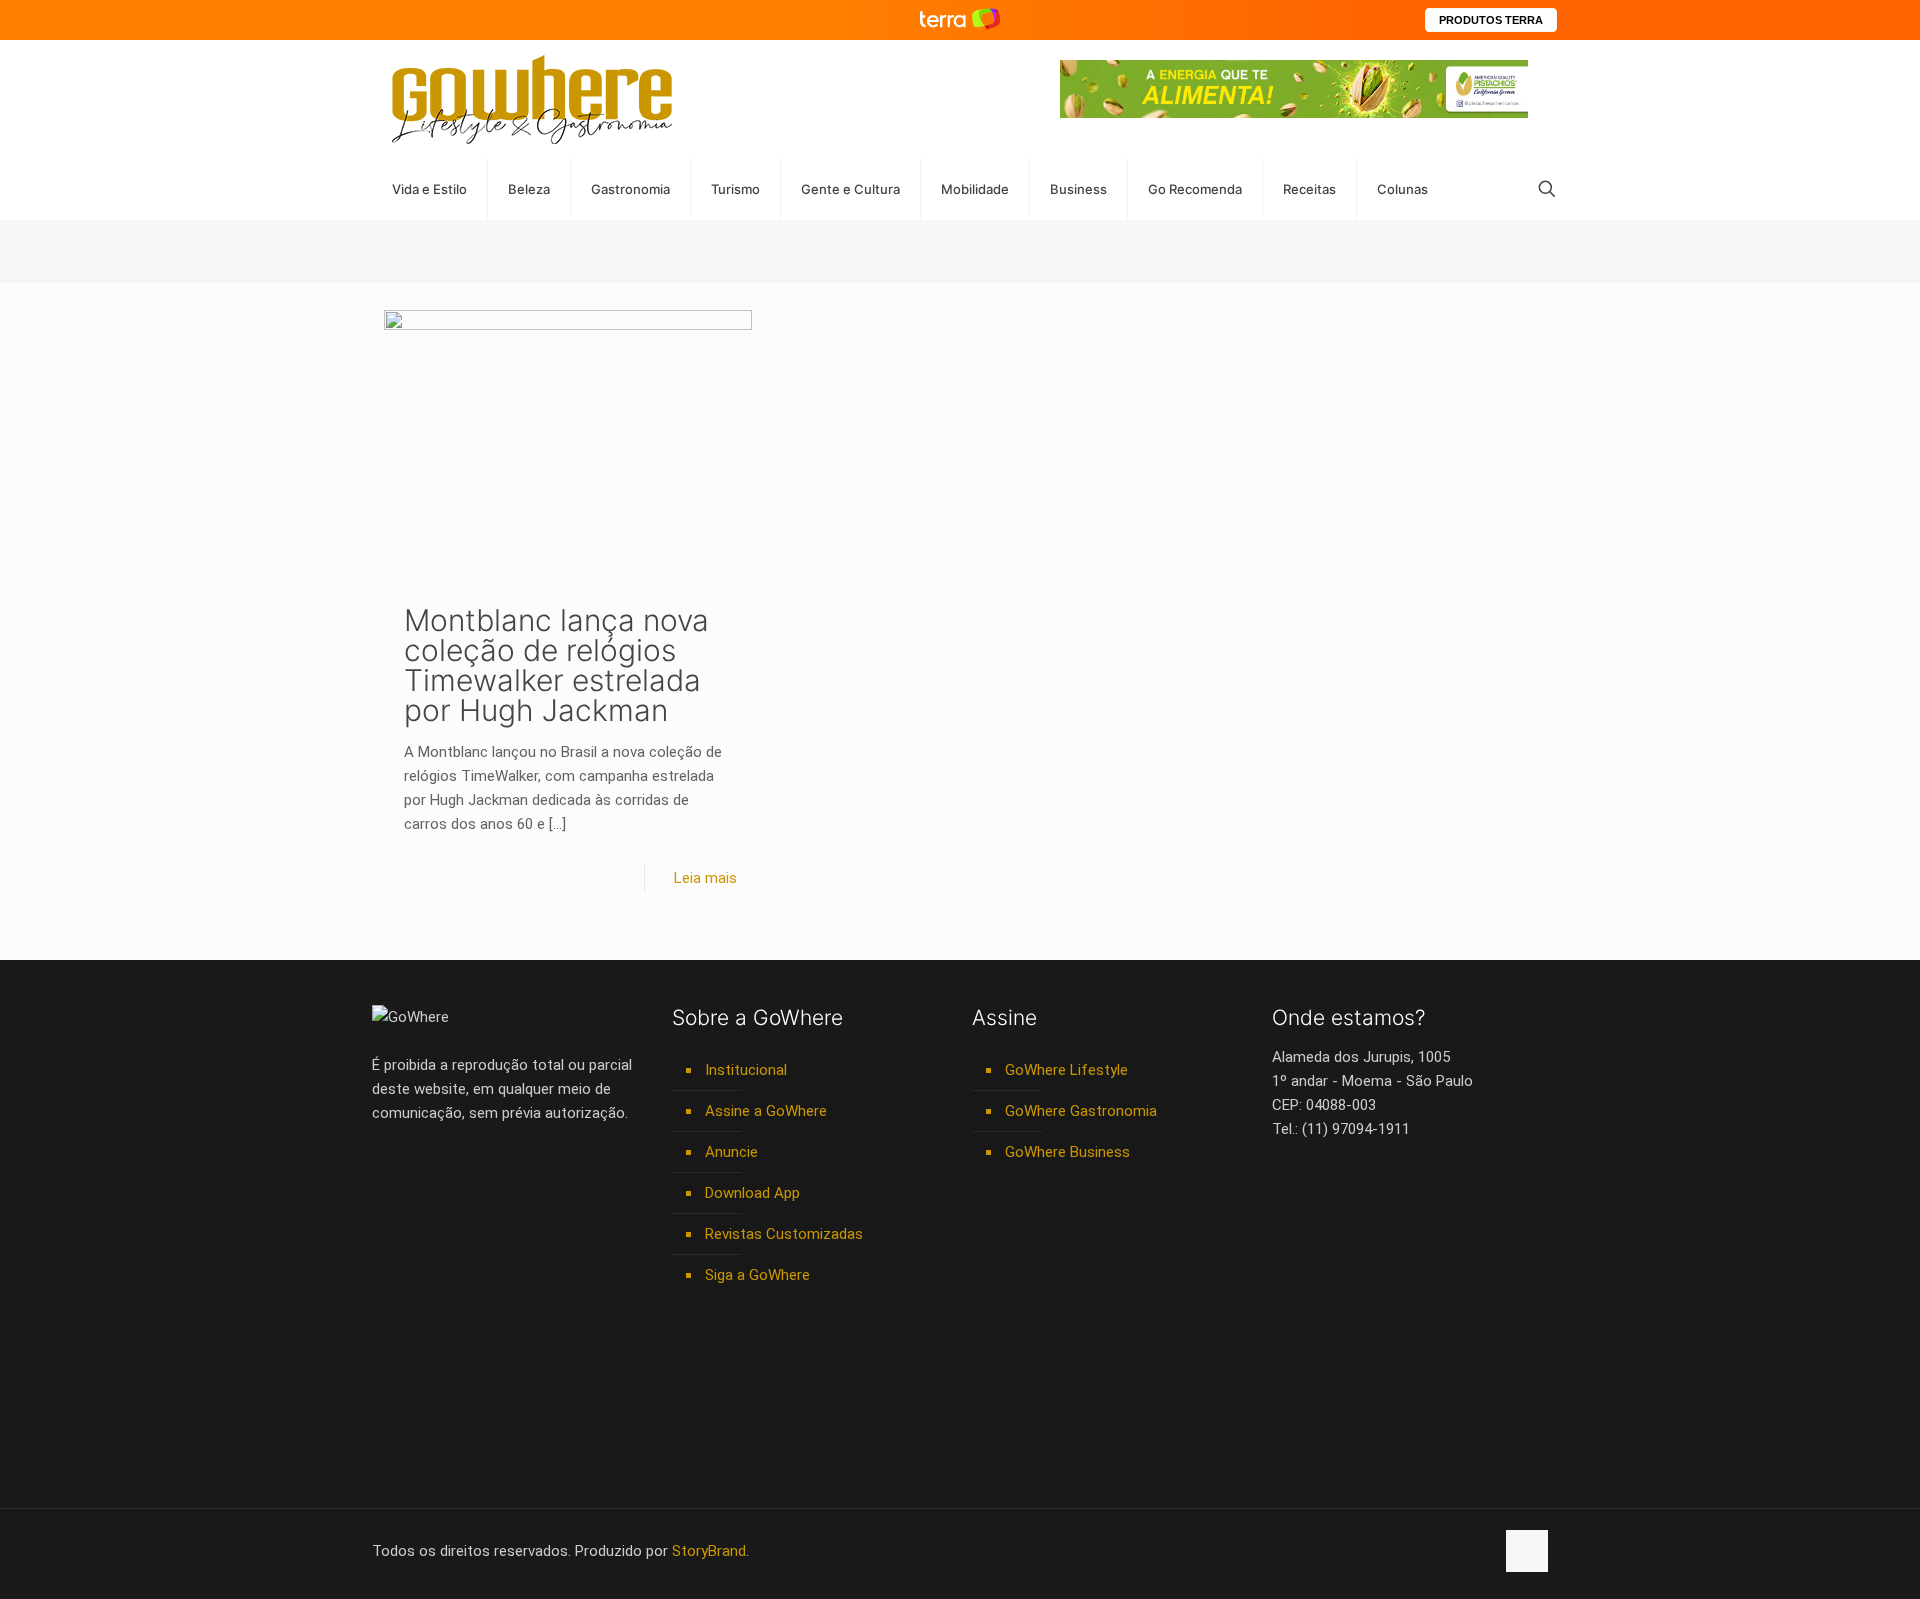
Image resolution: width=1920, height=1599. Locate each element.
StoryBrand (709, 1551)
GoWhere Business (1067, 1152)
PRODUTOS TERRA (1491, 20)
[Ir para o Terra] (960, 19)
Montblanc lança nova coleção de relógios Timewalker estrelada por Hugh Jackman (556, 665)
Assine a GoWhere (766, 1111)
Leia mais (705, 878)
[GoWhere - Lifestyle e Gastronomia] (532, 99)
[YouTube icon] (1373, 1551)
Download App (752, 1193)
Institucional (746, 1070)
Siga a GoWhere (757, 1275)
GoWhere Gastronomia (1081, 1111)
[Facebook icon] (1352, 1551)
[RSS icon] (1457, 1551)
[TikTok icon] (1478, 1551)
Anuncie (731, 1152)
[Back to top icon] (1527, 1551)
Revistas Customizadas (784, 1234)
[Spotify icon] (1436, 1551)
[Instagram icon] (1415, 1551)
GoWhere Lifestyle (1066, 1070)
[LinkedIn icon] (1394, 1551)
